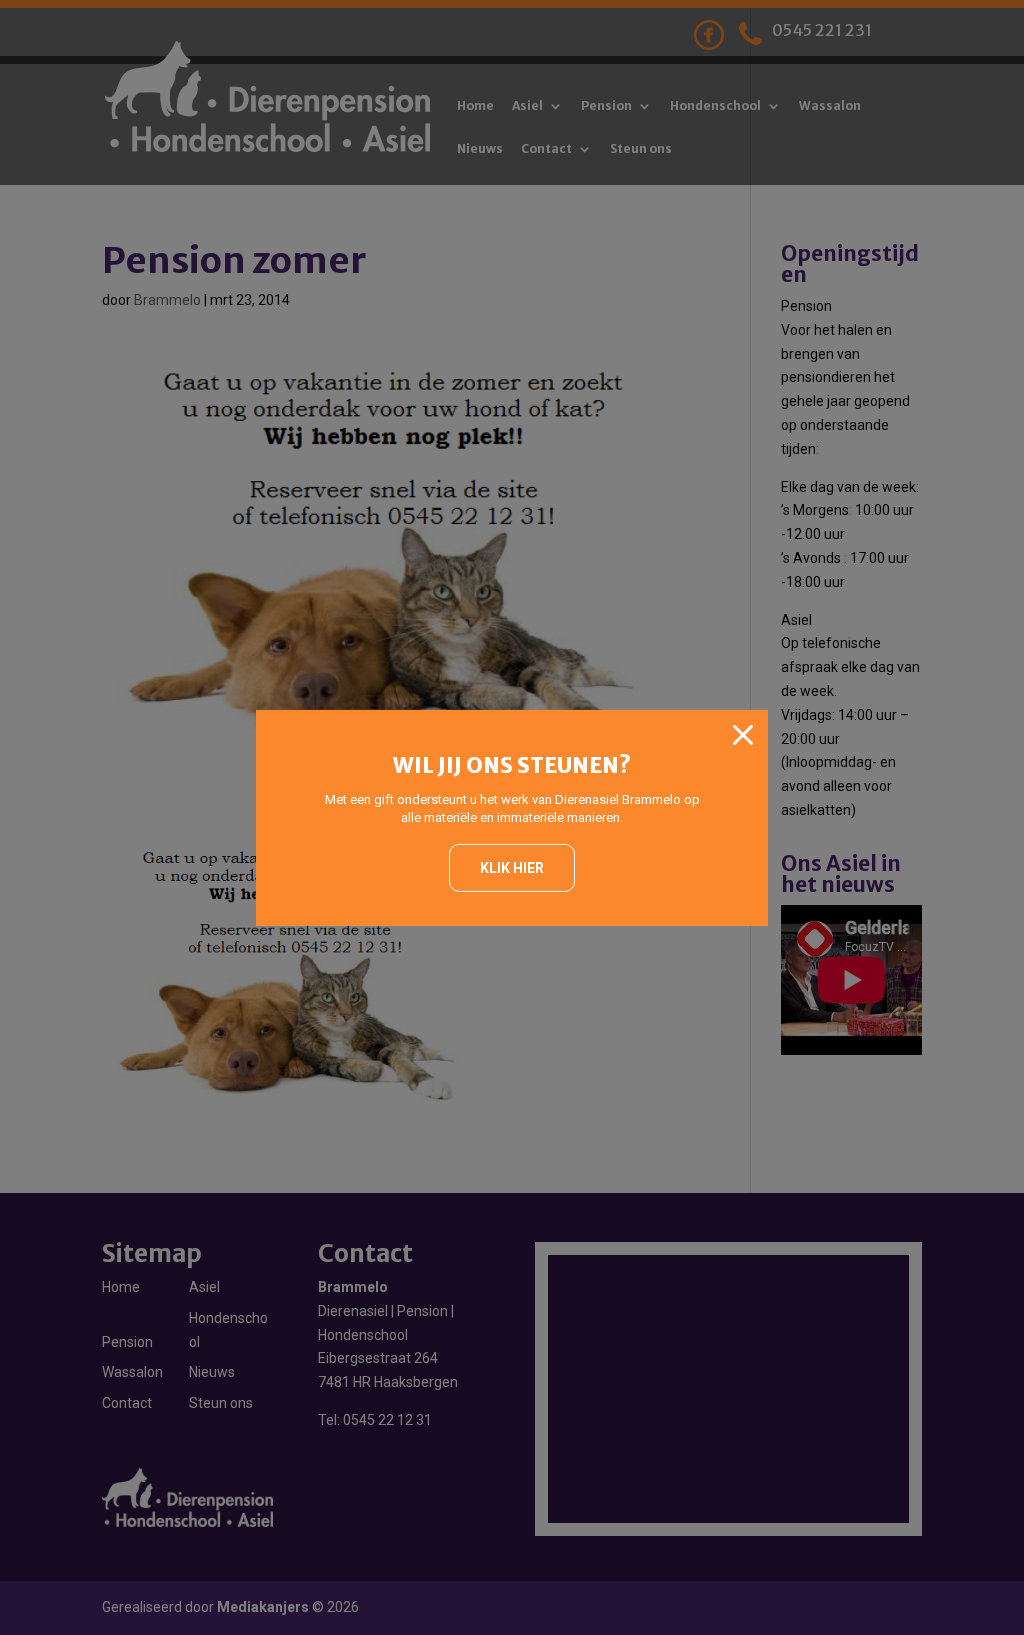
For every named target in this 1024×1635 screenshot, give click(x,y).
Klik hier (512, 868)
